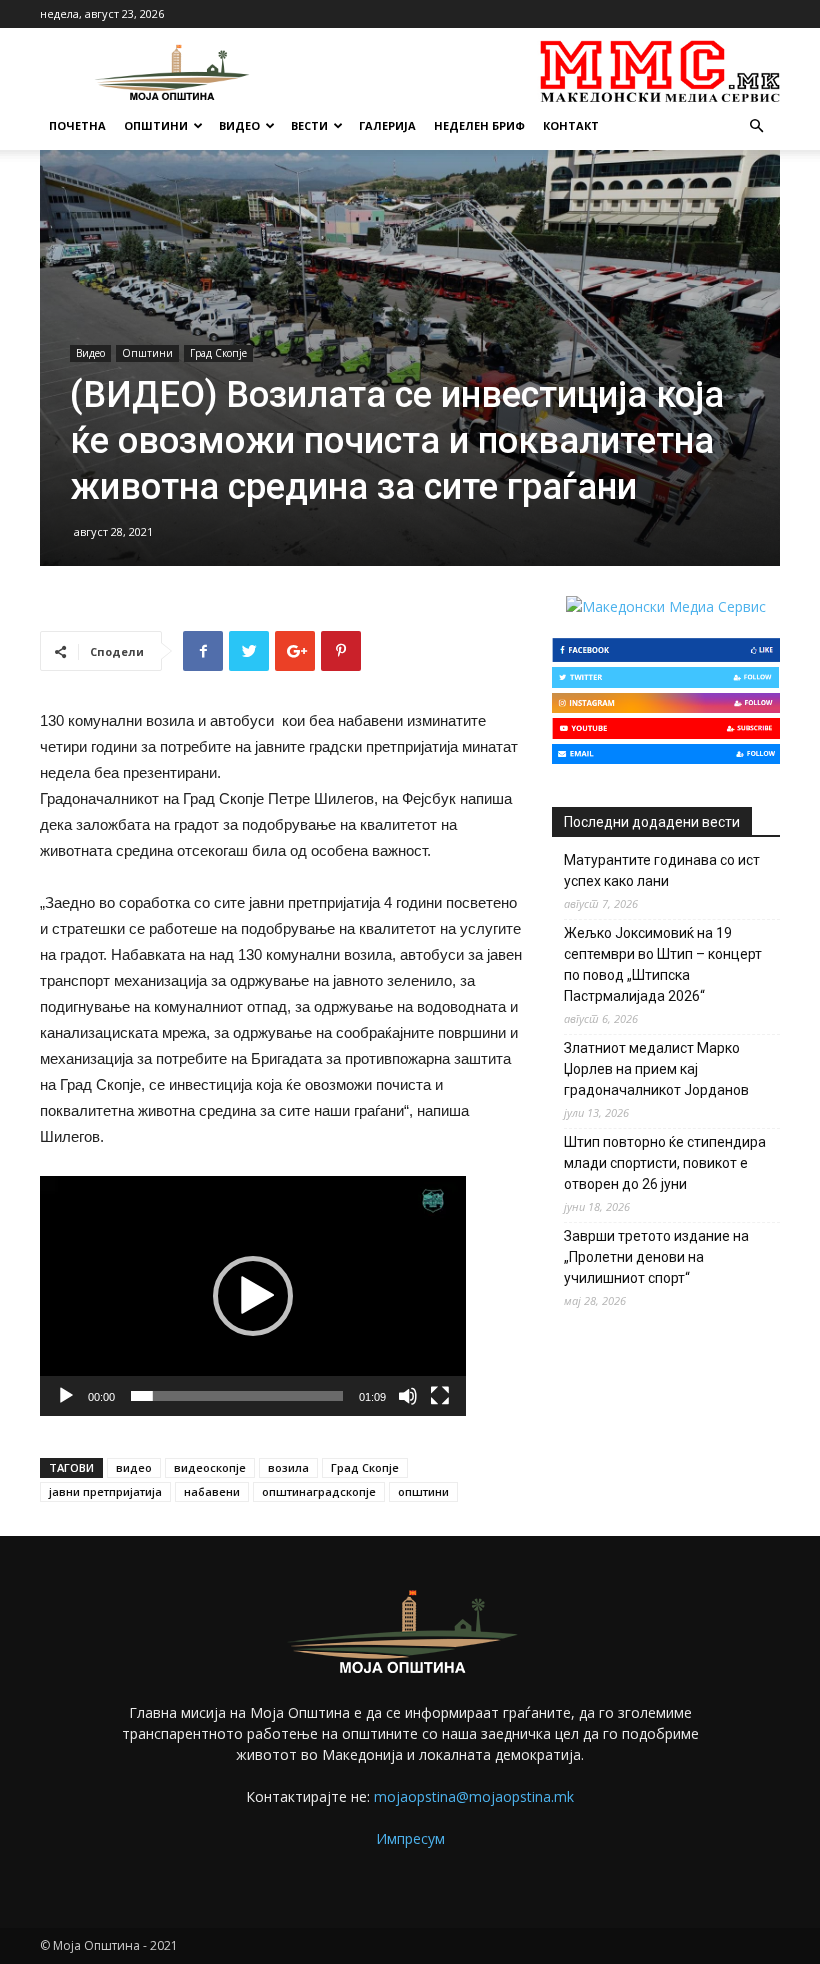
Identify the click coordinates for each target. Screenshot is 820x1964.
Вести (309, 125)
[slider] (237, 1396)
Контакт (571, 125)
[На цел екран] (440, 1396)
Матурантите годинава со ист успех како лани (662, 870)
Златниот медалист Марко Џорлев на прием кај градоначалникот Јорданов (656, 1069)
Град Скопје (218, 353)
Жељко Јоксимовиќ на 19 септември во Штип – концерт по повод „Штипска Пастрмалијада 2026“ (663, 964)
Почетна (77, 125)
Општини (156, 125)
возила (288, 1467)
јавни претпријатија (105, 1491)
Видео (239, 125)
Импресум (410, 1838)
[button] (756, 126)
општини (423, 1491)
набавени (212, 1491)
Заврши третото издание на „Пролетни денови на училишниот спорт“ (656, 1257)
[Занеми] (408, 1396)
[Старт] (66, 1396)
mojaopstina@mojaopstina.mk (474, 1796)
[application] (253, 1295)
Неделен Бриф (479, 125)
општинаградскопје (319, 1491)
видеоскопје (210, 1467)
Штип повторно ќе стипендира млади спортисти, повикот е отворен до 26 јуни (665, 1163)
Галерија (387, 125)
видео (134, 1467)
